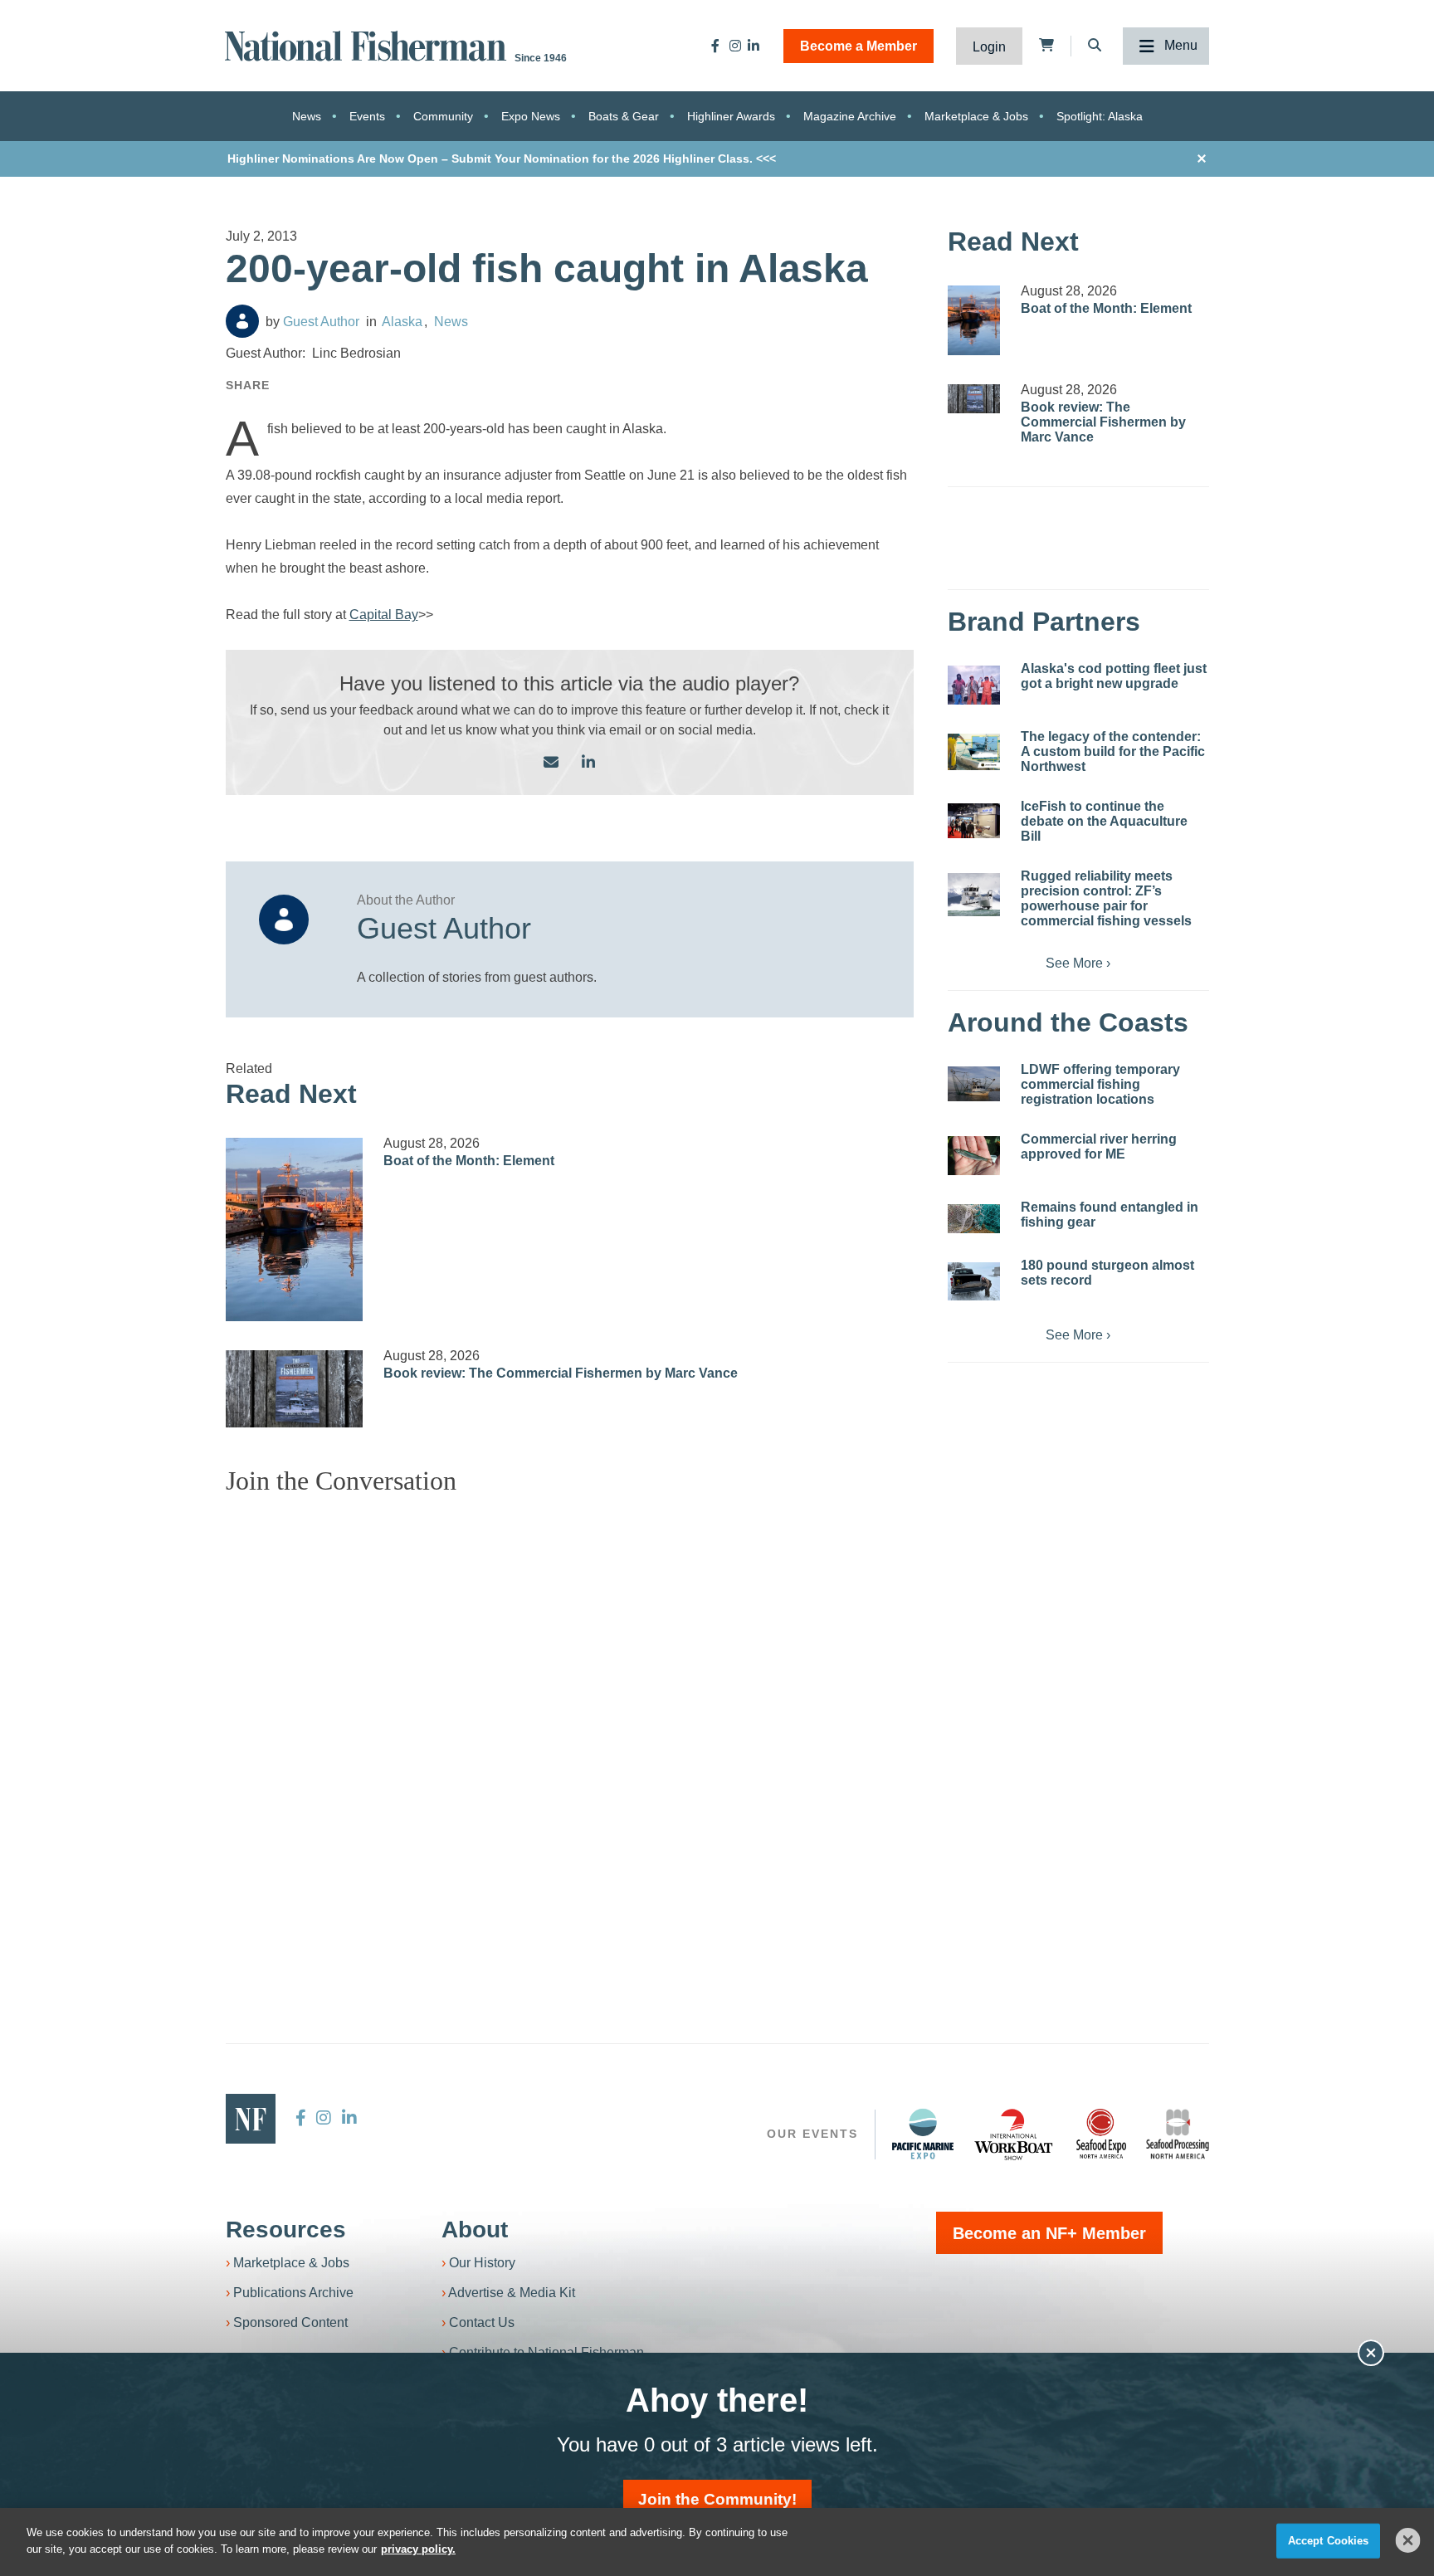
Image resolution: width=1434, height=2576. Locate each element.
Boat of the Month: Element (469, 1161)
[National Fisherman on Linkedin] (754, 46)
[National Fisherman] (368, 44)
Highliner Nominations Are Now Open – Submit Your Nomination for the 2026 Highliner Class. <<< (502, 159)
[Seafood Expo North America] (1101, 2134)
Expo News (531, 116)
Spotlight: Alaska (1100, 116)
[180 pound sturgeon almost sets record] (974, 1281)
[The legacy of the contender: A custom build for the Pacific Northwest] (974, 752)
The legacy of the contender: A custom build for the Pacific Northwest (1113, 751)
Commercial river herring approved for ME (1099, 1147)
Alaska (402, 322)
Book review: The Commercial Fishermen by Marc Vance (561, 1373)
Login (989, 47)
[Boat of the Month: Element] (295, 1229)
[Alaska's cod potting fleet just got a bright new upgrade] (974, 685)
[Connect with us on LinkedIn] (588, 763)
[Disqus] (570, 1716)
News (307, 116)
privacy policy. (418, 2548)
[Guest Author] (242, 321)
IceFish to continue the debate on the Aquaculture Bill (1104, 821)
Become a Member (858, 46)
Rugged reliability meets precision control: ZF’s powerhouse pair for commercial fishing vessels (1106, 898)
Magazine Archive (850, 116)
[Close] (1408, 2540)
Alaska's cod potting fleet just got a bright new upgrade (1114, 676)
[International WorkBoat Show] (1015, 2134)
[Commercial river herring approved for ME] (974, 1156)
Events (367, 116)
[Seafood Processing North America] (1178, 2134)
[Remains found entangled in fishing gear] (974, 1219)
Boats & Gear (624, 116)
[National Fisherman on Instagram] (735, 46)
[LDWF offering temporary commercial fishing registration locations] (974, 1084)
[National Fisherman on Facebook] (715, 46)
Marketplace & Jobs (976, 116)
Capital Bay (384, 615)
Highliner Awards (731, 116)
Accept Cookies (1329, 2541)
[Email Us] (551, 763)
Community (443, 116)
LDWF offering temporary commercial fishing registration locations (1100, 1084)
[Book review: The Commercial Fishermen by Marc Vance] (295, 1389)
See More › (1078, 963)
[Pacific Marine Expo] (923, 2134)
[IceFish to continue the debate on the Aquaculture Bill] (974, 821)
